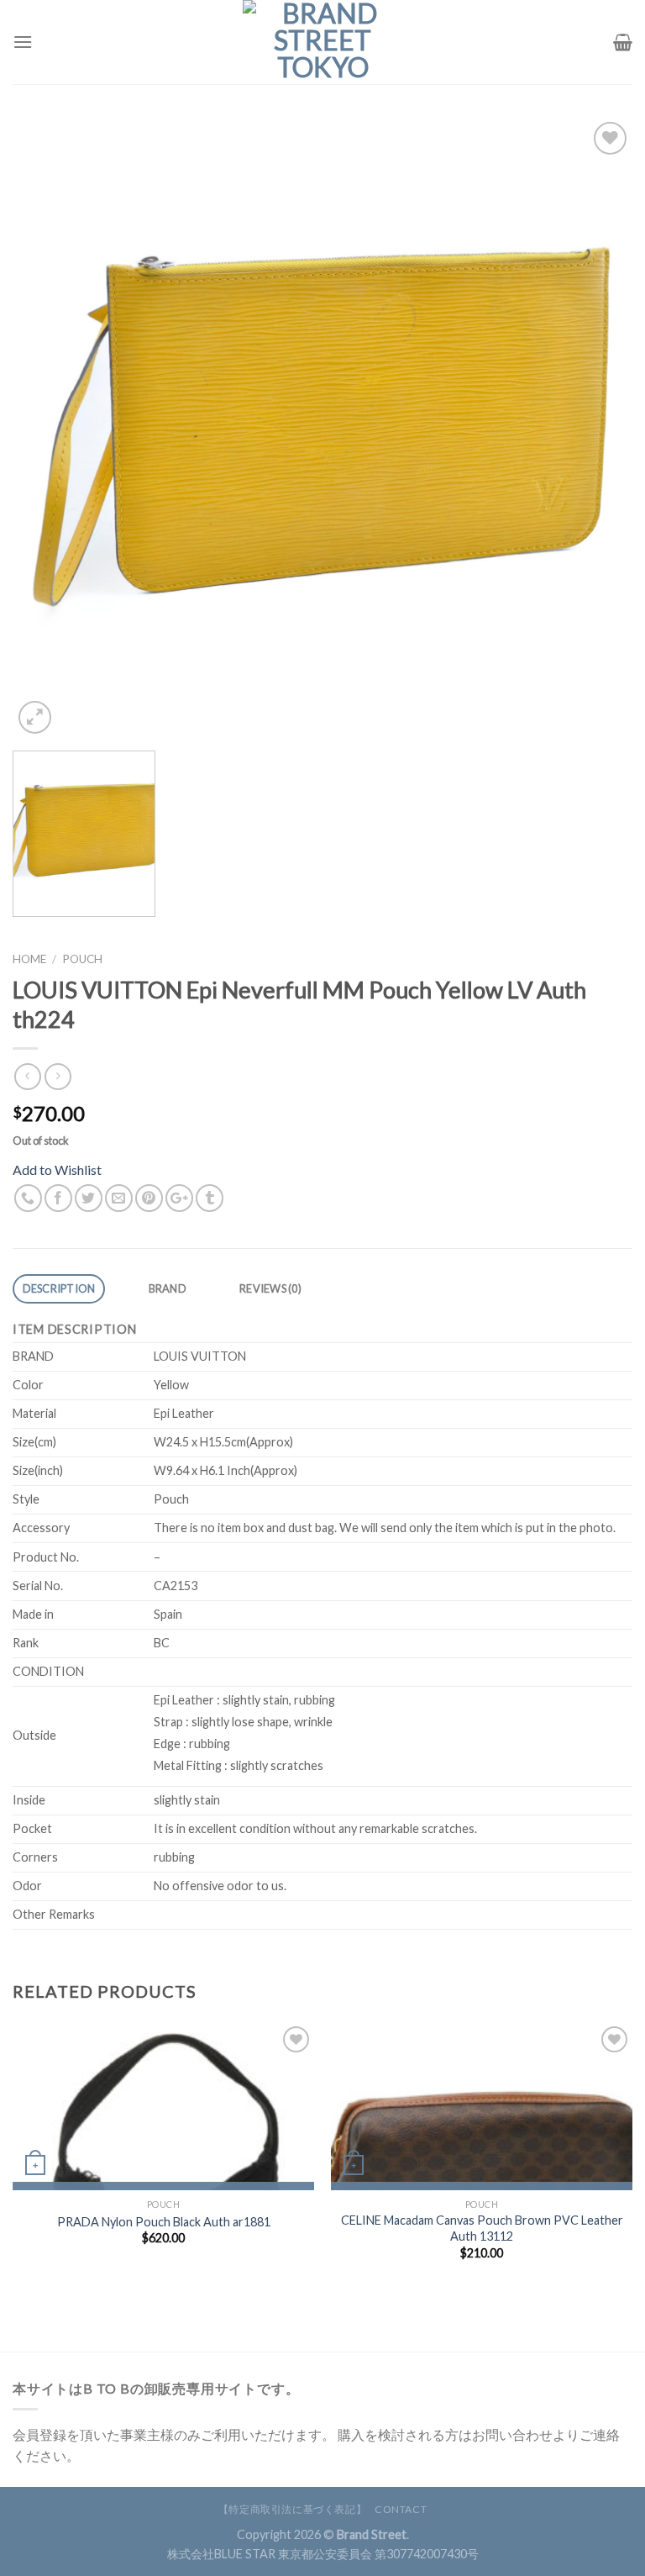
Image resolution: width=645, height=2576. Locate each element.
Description (59, 1288)
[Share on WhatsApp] (28, 1198)
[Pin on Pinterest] (149, 1198)
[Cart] (623, 42)
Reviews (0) (270, 1288)
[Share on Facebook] (58, 1198)
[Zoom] (35, 717)
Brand (168, 1288)
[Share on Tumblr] (210, 1198)
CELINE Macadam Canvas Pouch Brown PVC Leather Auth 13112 (482, 2228)
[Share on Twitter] (89, 1198)
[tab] (59, 1289)
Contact (401, 2509)
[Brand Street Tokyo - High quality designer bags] (322, 42)
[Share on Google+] (179, 1198)
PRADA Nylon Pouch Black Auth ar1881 (164, 2222)
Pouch (82, 959)
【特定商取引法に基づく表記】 (293, 2509)
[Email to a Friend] (119, 1198)
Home (29, 959)
